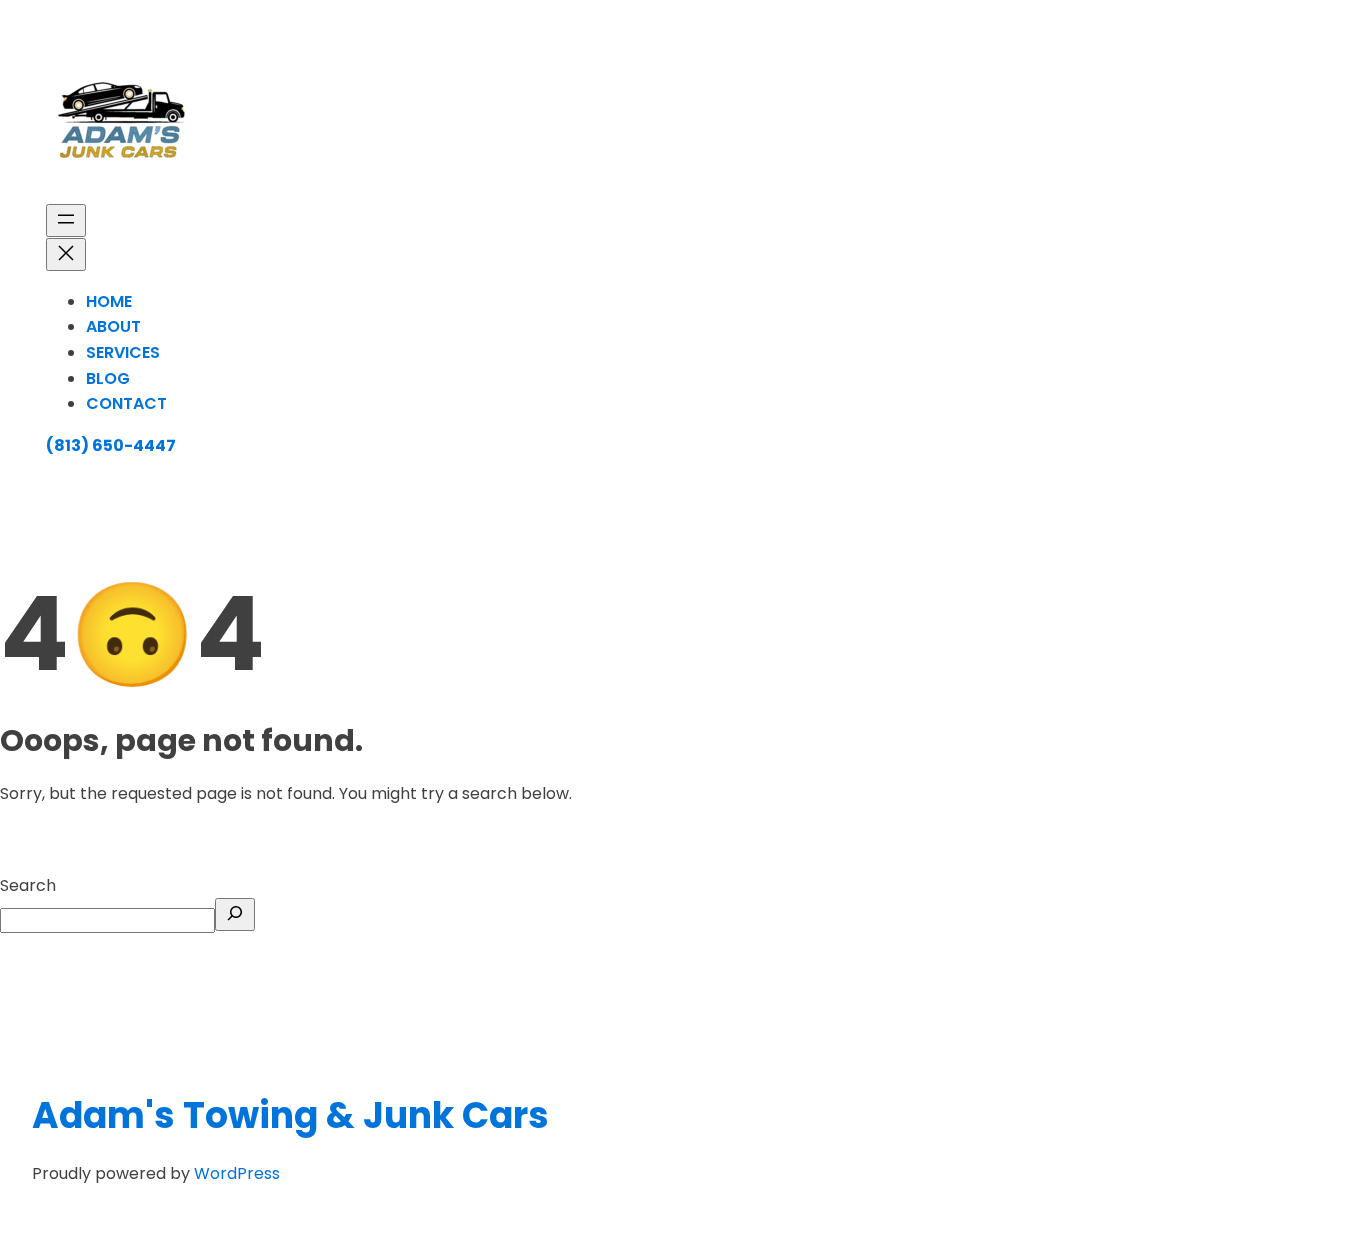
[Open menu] (66, 220)
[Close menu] (66, 254)
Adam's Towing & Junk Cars (290, 1115)
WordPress (237, 1173)
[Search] (235, 914)
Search (28, 885)
